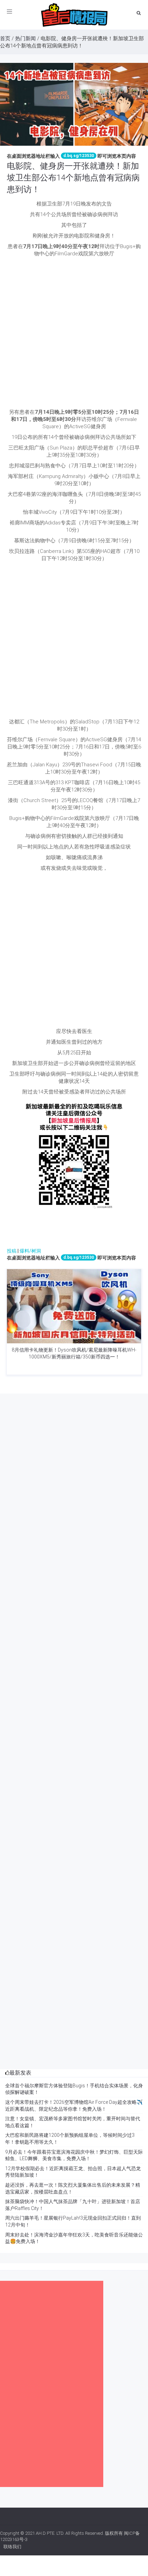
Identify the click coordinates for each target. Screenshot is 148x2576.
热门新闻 (25, 38)
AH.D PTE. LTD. (50, 2533)
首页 (5, 38)
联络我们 (12, 2547)
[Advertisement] (74, 335)
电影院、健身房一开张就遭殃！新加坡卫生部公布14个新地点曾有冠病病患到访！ (73, 177)
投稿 (12, 1251)
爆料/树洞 (30, 1251)
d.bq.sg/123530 (79, 156)
